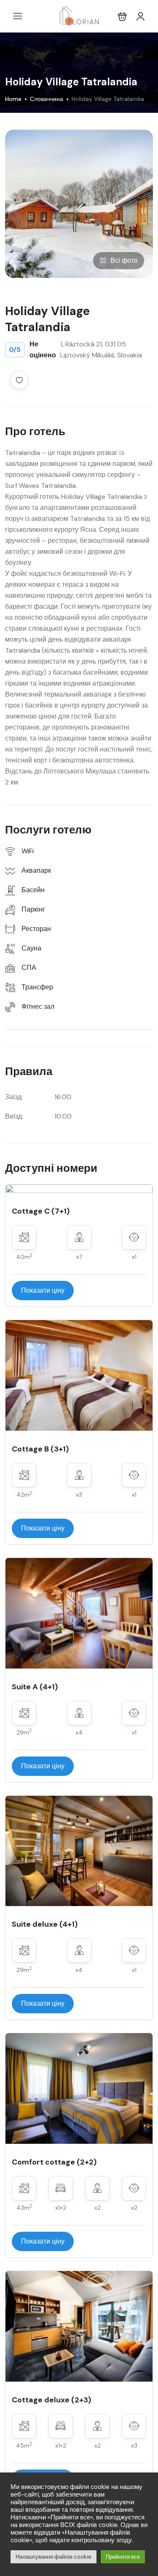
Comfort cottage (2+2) (54, 2162)
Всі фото (124, 260)
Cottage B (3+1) (40, 1449)
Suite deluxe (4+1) (45, 1924)
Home (13, 99)
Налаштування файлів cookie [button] (54, 2557)
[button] (122, 16)
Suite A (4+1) (35, 1687)
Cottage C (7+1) (41, 1211)
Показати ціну (43, 1290)
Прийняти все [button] (123, 2557)
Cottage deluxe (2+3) (51, 2400)
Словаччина (47, 99)
